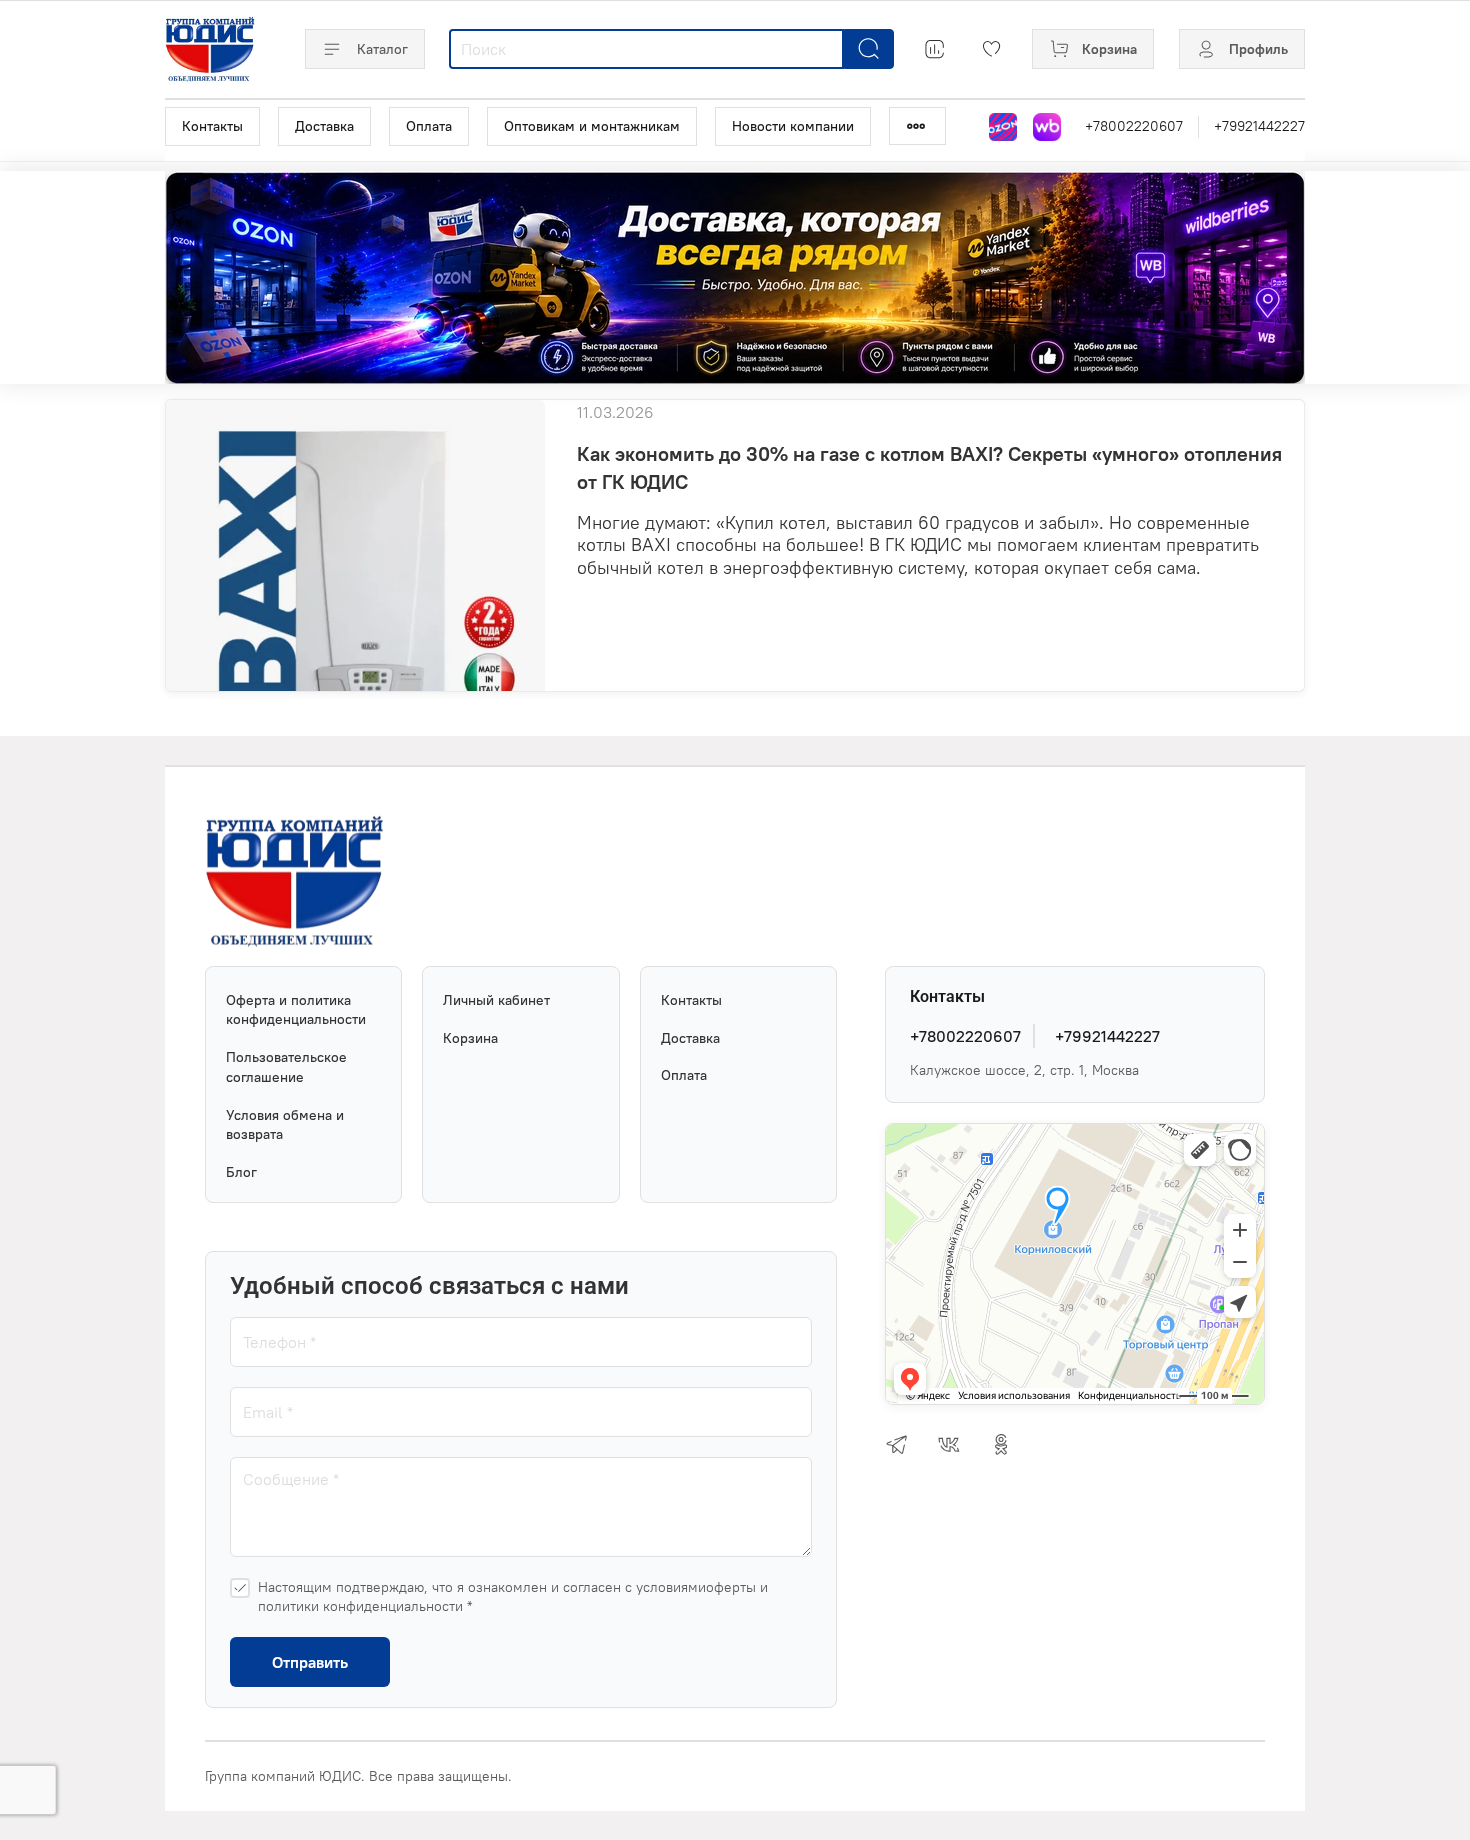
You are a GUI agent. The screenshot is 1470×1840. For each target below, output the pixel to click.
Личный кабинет (496, 1000)
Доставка (324, 126)
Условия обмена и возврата (285, 1125)
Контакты (212, 126)
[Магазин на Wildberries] (1047, 127)
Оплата (429, 126)
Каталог (382, 49)
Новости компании (793, 126)
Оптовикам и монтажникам (592, 126)
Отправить (310, 1662)
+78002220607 (1134, 126)
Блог (241, 1172)
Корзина (470, 1038)
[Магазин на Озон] (1003, 127)
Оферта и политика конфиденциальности (296, 1010)
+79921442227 (1259, 126)
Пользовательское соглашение (286, 1067)
